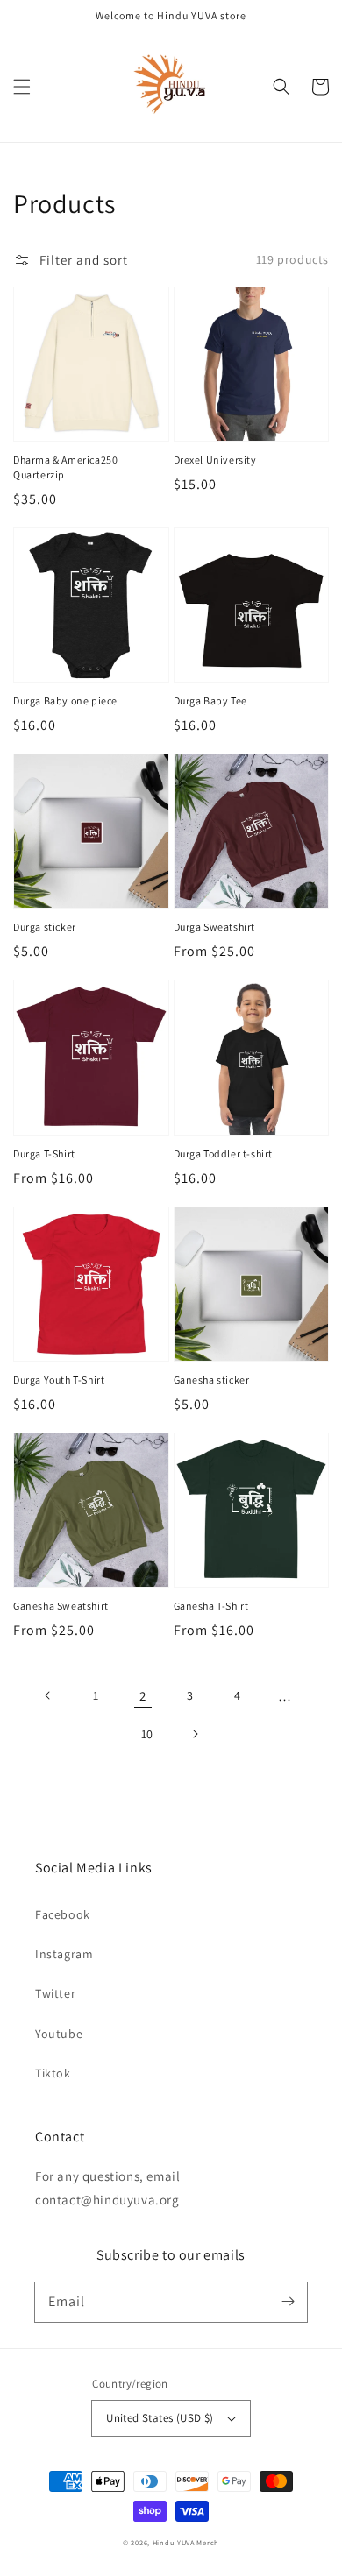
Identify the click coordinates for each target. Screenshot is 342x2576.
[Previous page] (48, 1695)
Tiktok (53, 2073)
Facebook (63, 1914)
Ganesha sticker (212, 1380)
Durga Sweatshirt (215, 927)
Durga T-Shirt (44, 1154)
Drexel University (215, 460)
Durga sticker (45, 927)
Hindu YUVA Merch (186, 2542)
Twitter (55, 1993)
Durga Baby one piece (65, 701)
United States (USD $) (160, 2418)
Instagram (64, 1954)
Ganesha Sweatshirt (61, 1606)
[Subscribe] (288, 2302)
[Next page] (195, 1734)
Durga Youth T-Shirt (59, 1380)
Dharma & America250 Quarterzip (65, 467)
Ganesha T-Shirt (211, 1606)
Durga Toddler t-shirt (224, 1154)
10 (147, 1734)
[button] (22, 87)
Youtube (59, 2034)
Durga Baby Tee (210, 701)
